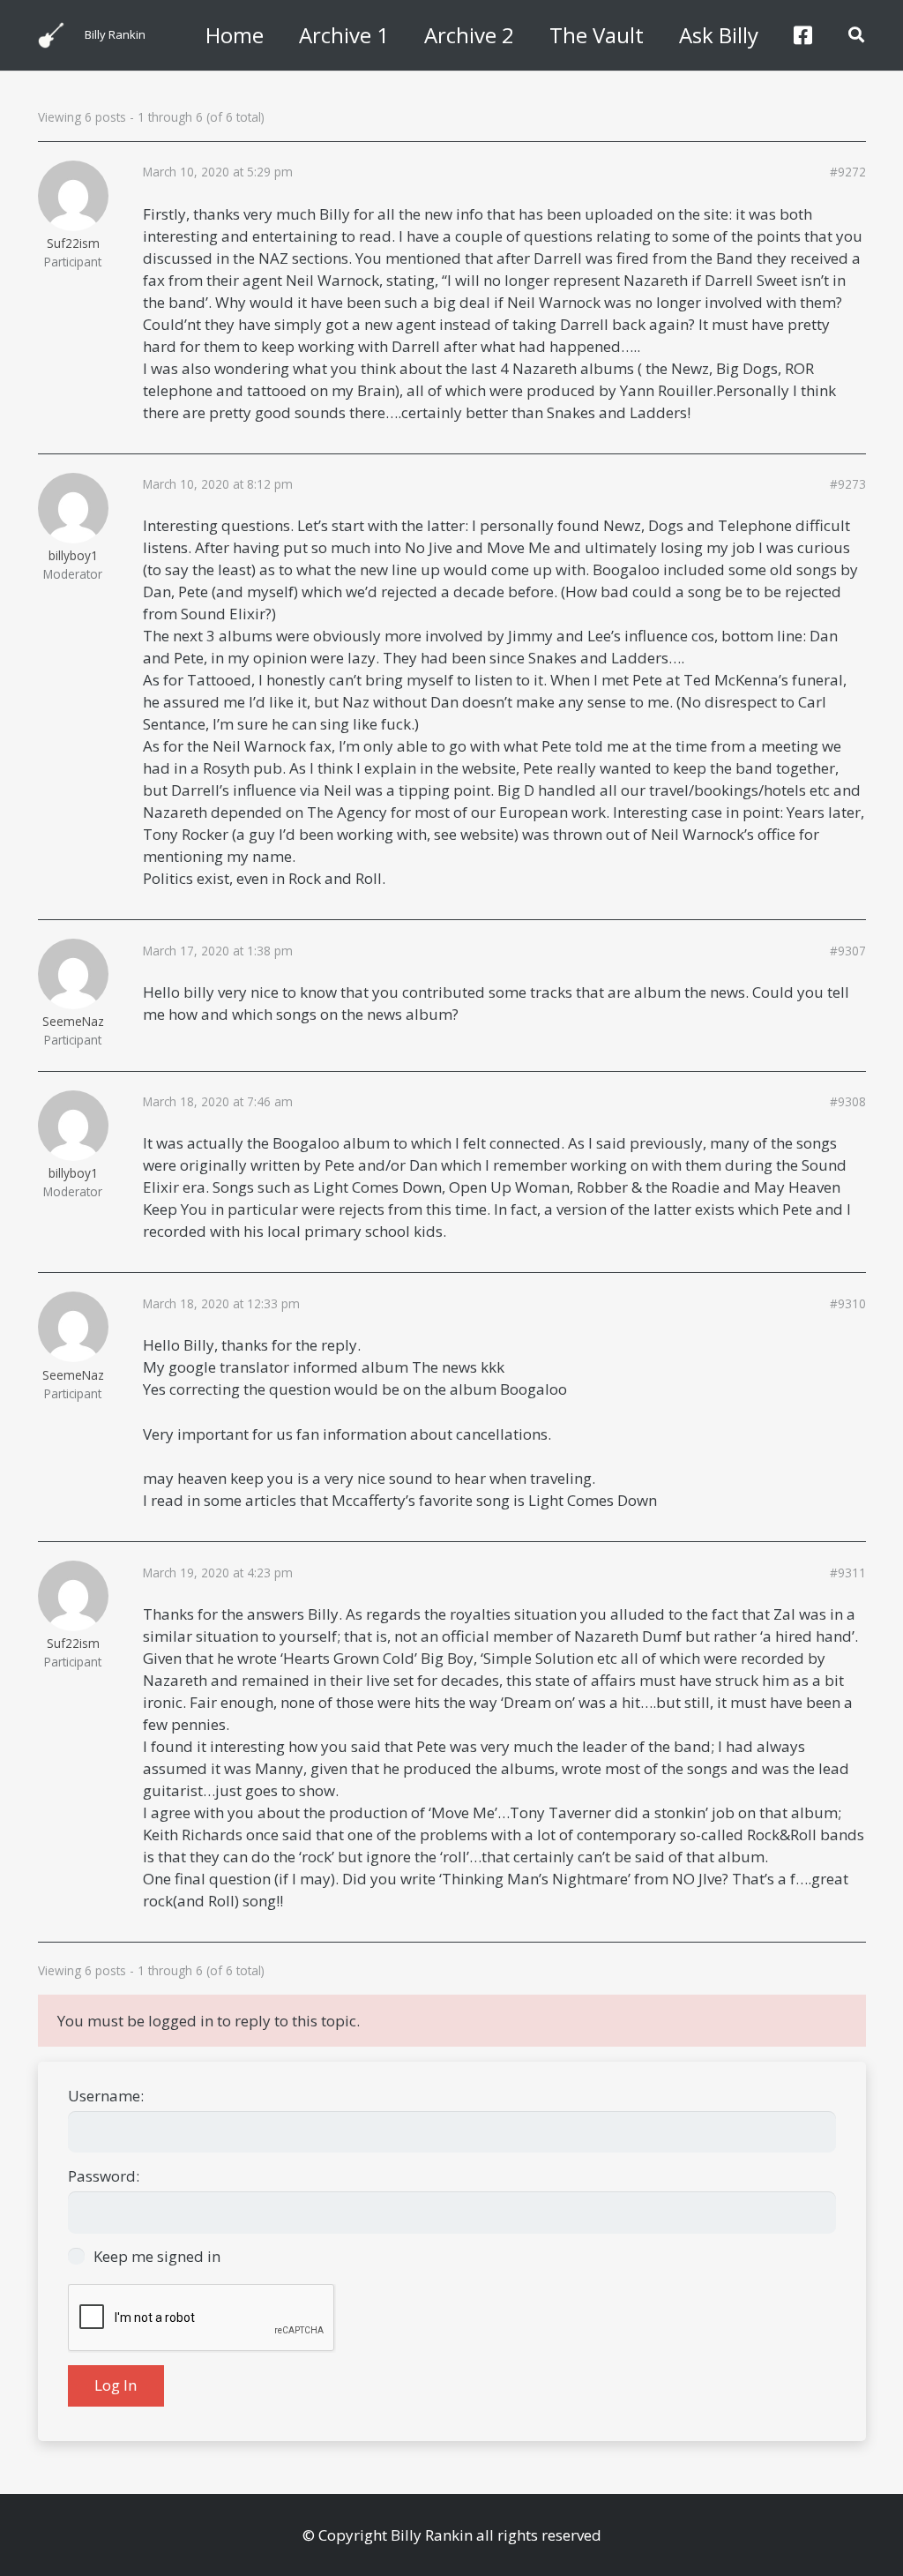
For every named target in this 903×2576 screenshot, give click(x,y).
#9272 (848, 172)
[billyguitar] (51, 35)
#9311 (848, 1573)
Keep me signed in (157, 2256)
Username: (106, 2096)
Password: (104, 2176)
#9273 (848, 484)
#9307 (848, 951)
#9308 (848, 1102)
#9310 (848, 1304)
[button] (856, 35)
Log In (116, 2385)
